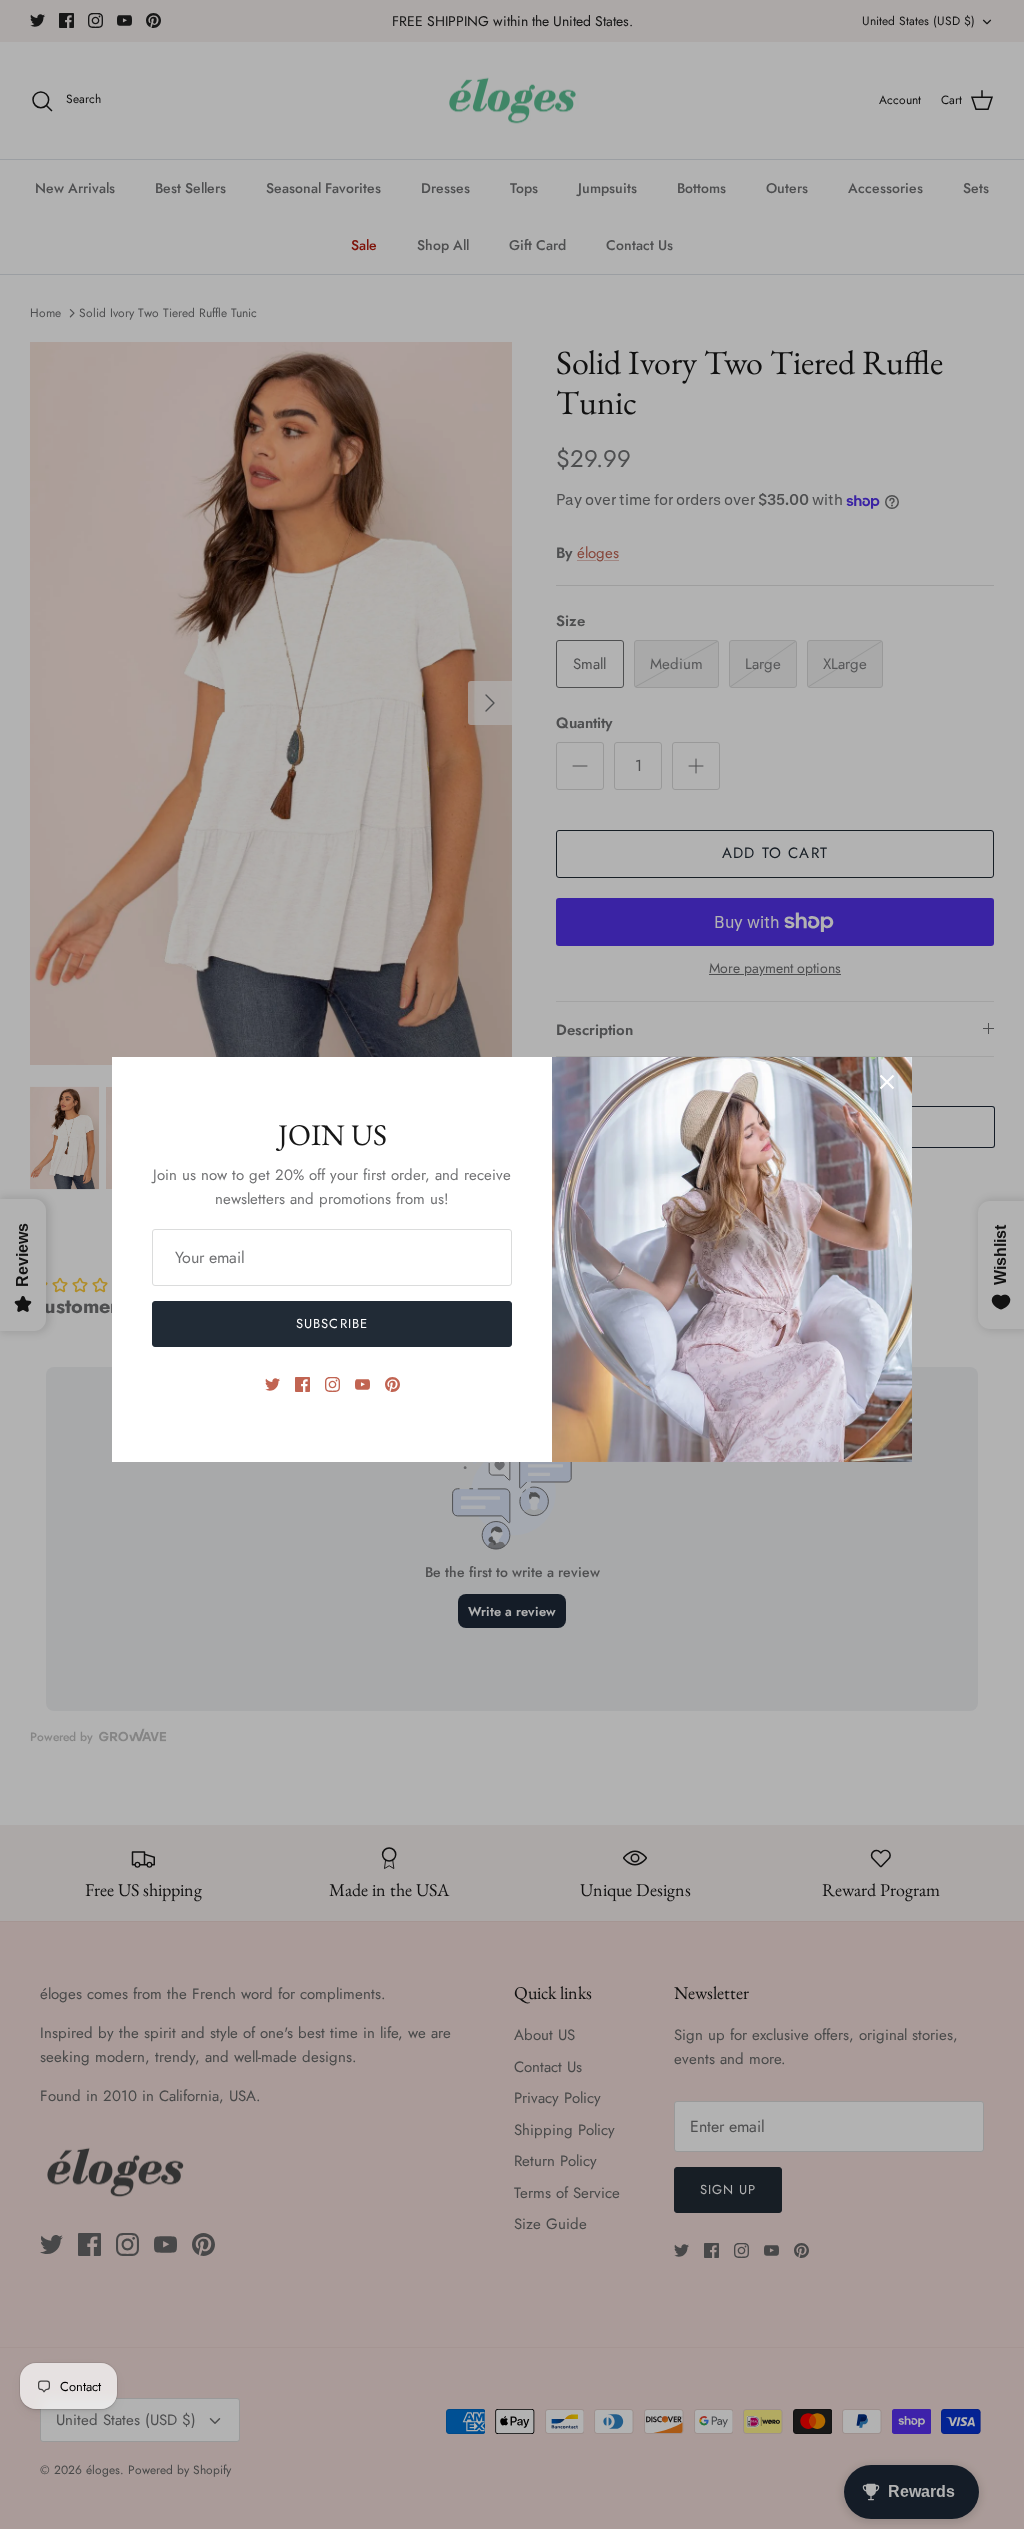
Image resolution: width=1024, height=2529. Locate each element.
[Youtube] (362, 1384)
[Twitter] (272, 1384)
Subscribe (331, 1323)
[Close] (887, 1082)
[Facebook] (302, 1384)
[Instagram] (332, 1384)
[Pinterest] (392, 1384)
